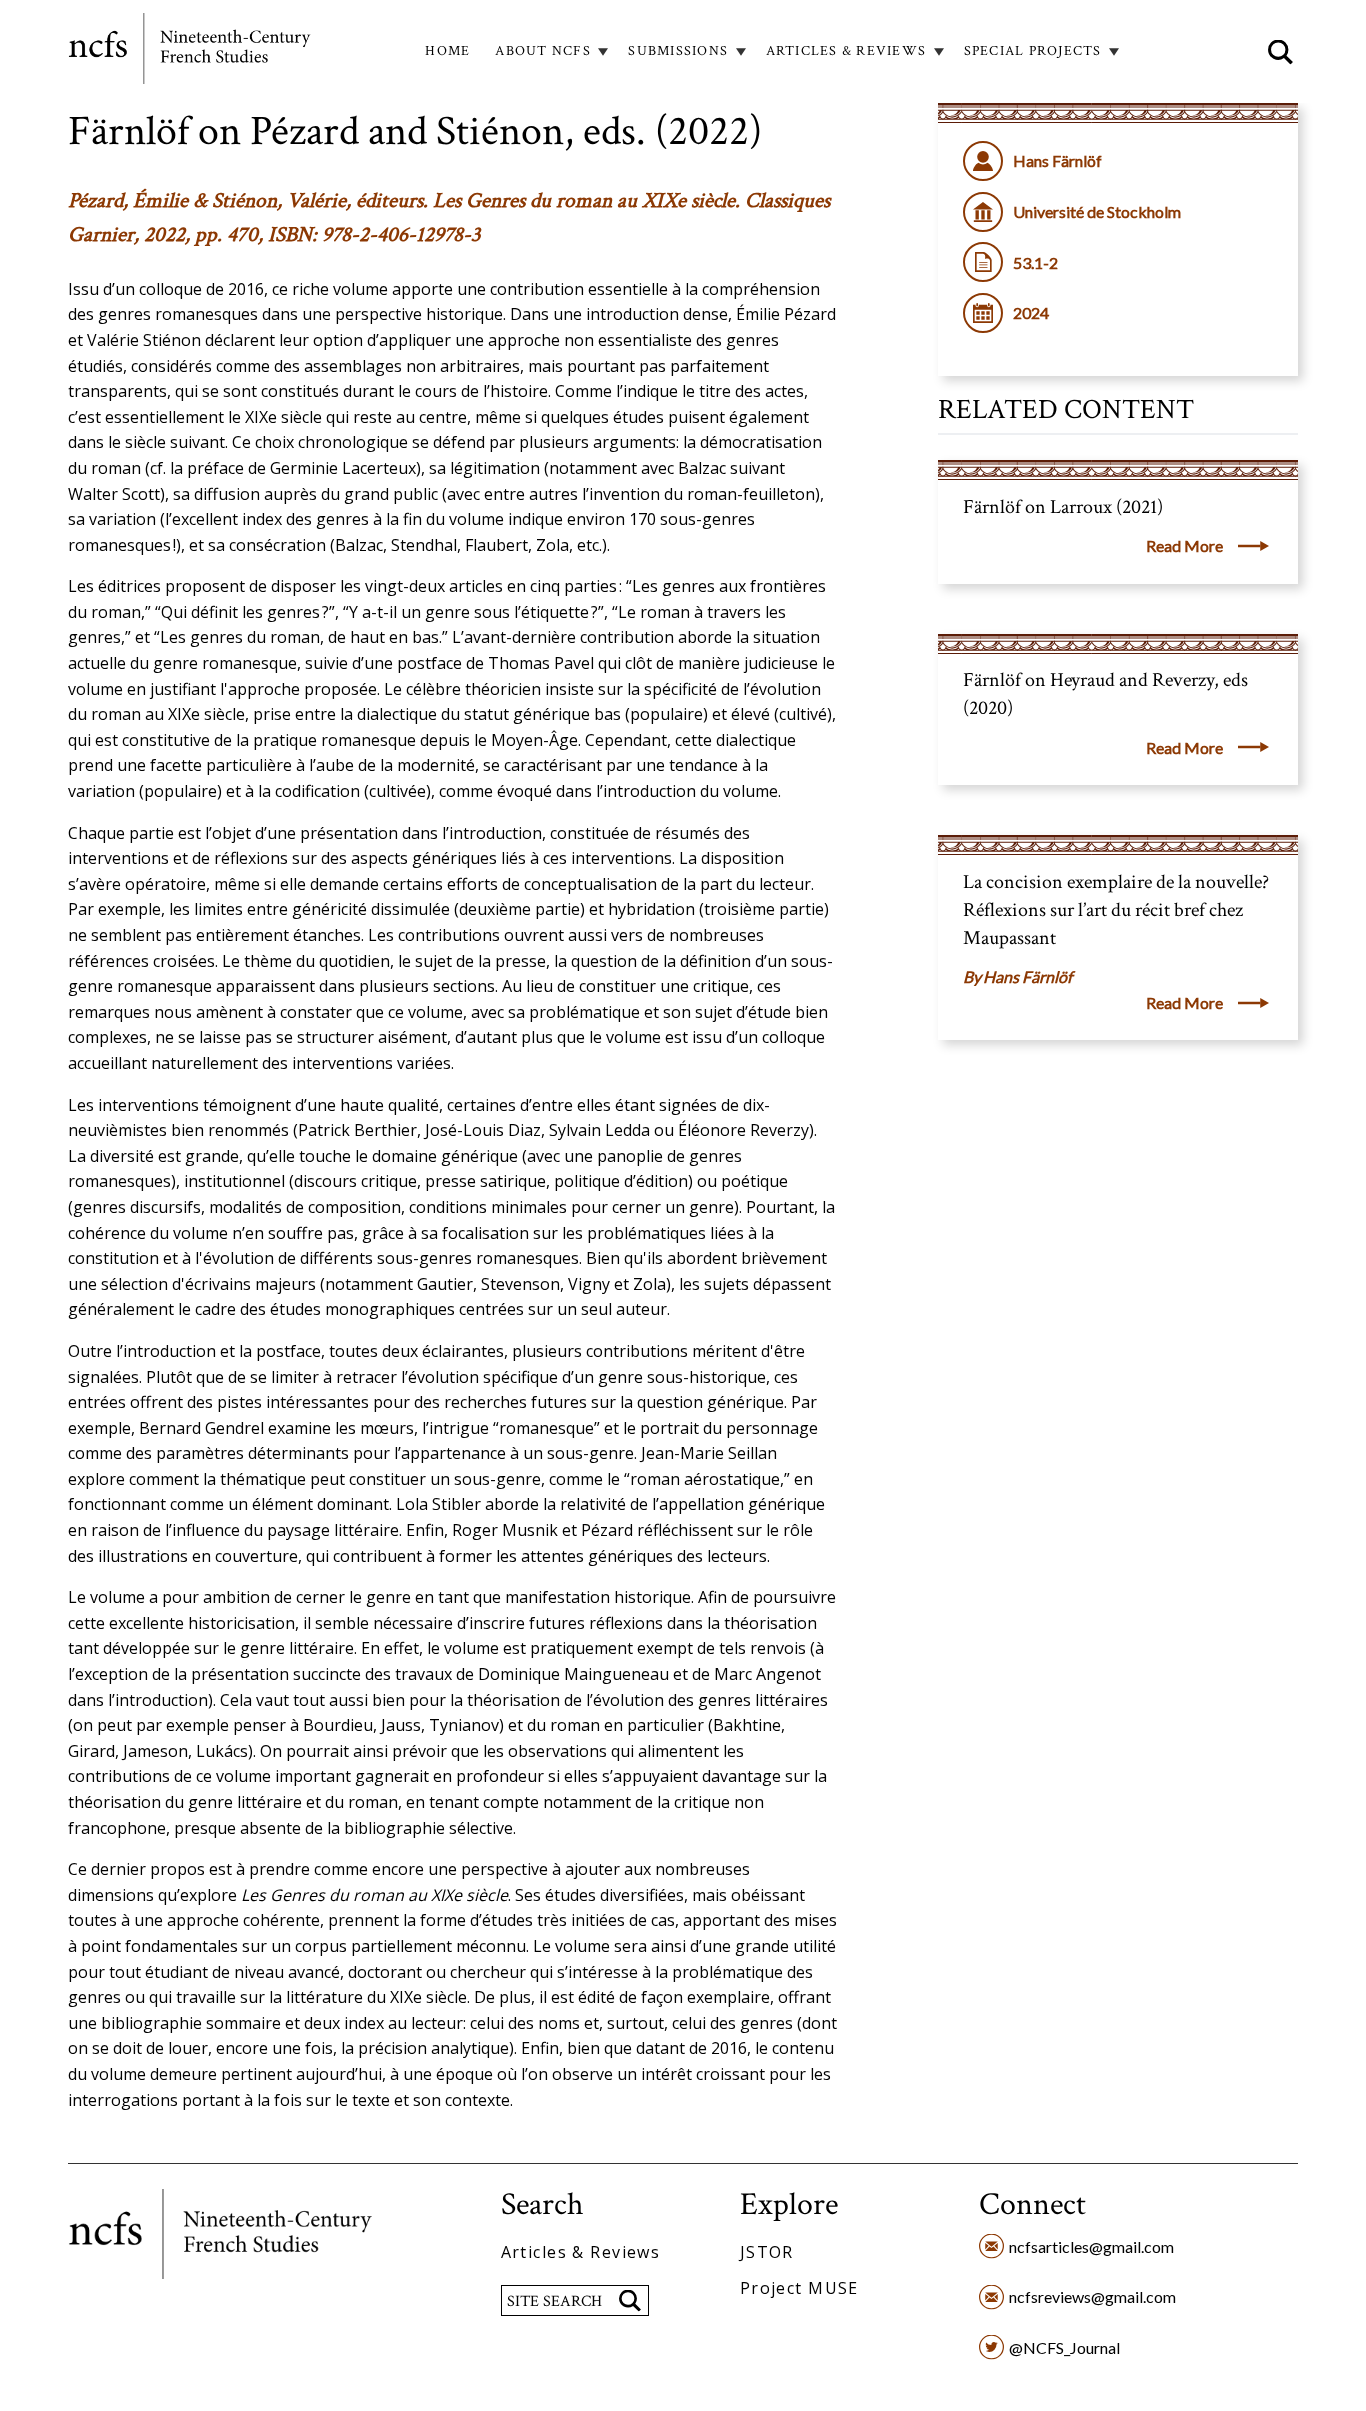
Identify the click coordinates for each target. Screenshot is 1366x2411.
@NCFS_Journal (1064, 2347)
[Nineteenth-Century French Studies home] (191, 52)
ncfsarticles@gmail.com (1091, 2246)
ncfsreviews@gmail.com (1092, 2296)
